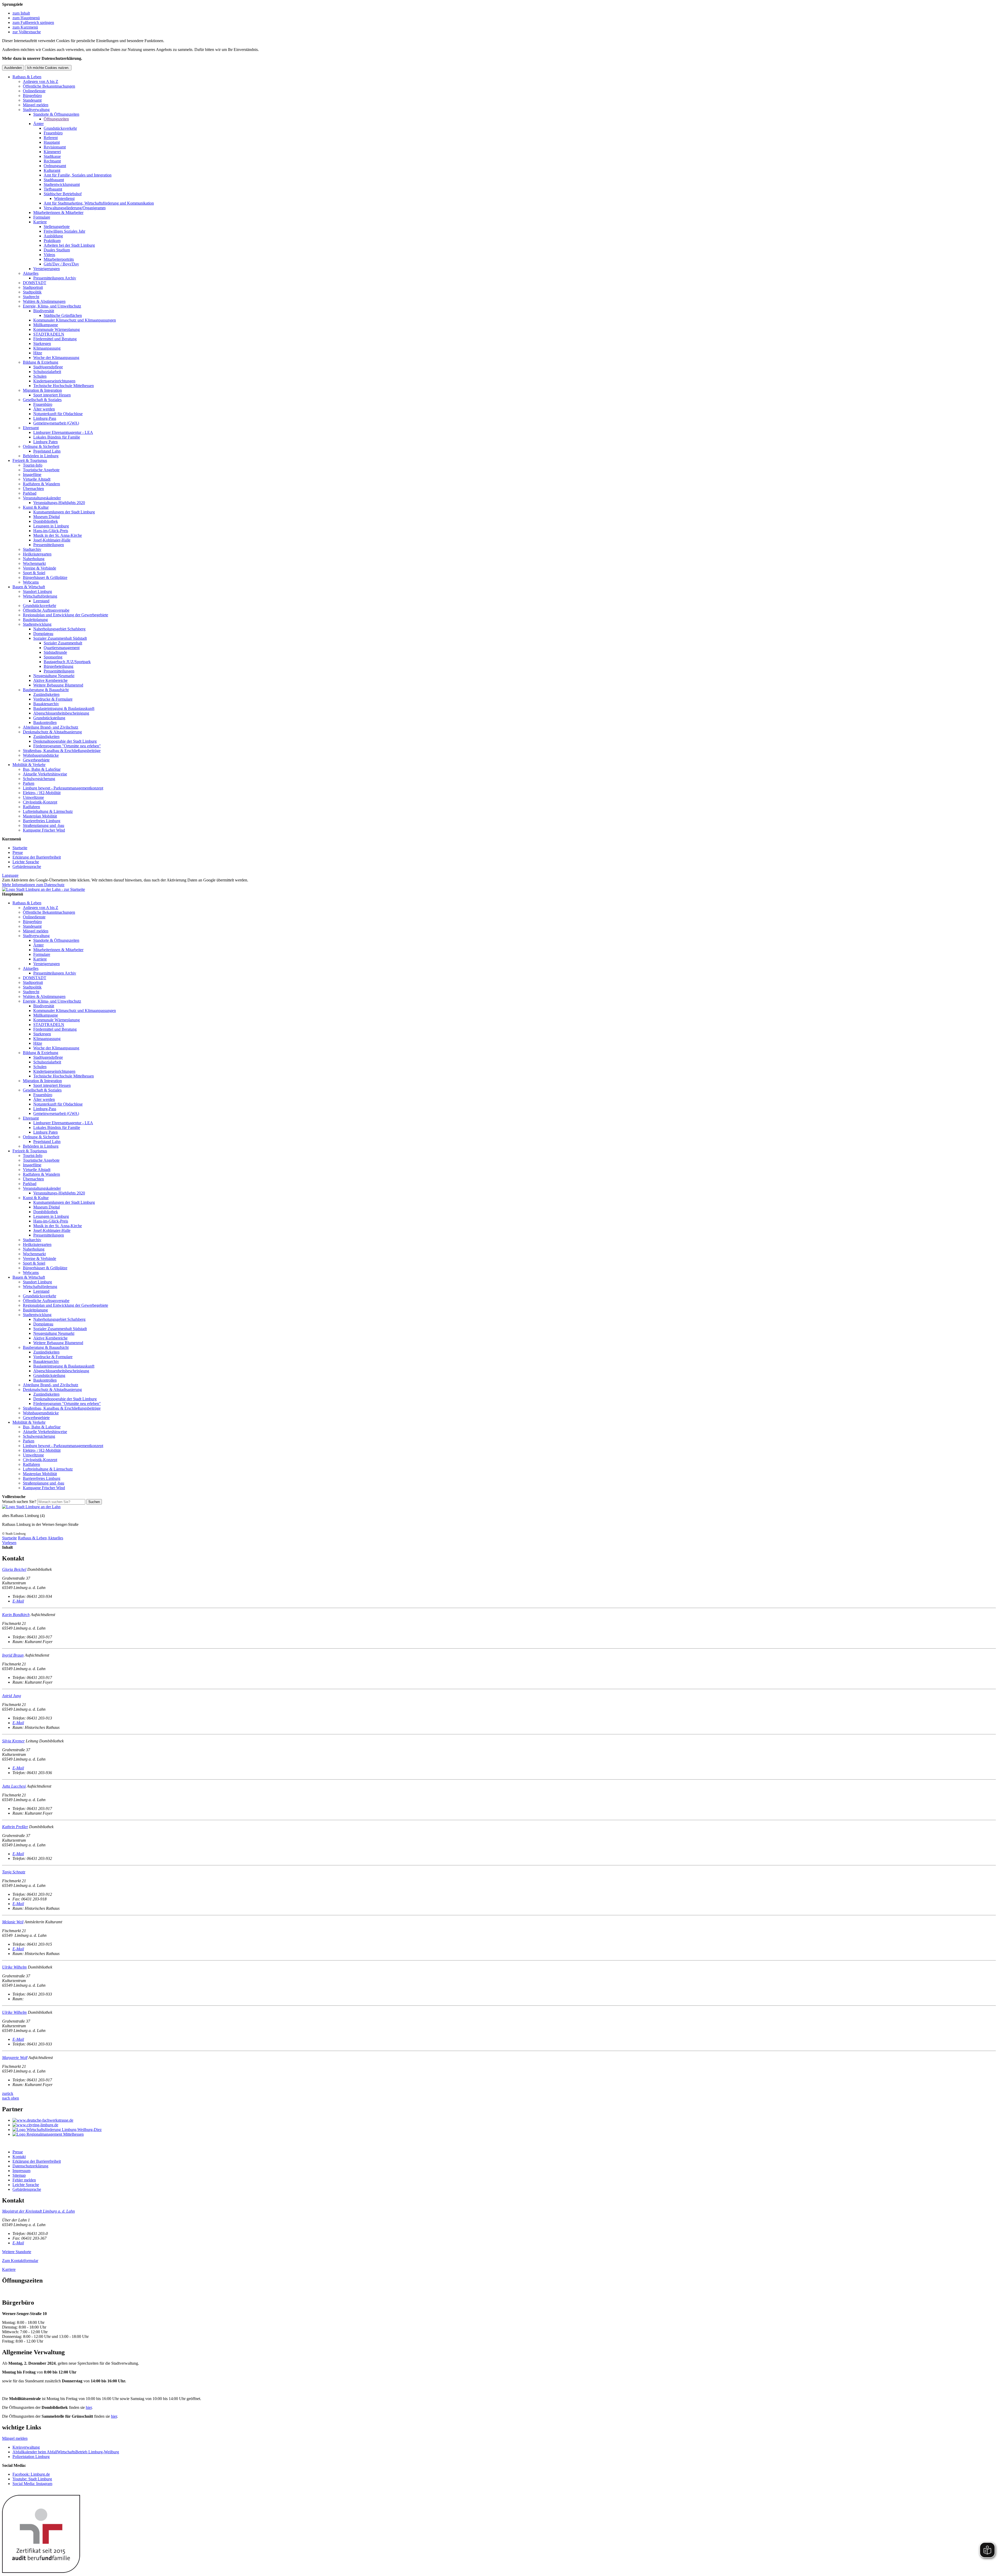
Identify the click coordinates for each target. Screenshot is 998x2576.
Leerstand (41, 601)
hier (89, 2407)
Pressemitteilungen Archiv (55, 278)
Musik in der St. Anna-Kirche (58, 535)
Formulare (42, 217)
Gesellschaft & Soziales (42, 400)
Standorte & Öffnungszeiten (56, 114)
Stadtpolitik (32, 292)
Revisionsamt (55, 147)
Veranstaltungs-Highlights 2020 (59, 503)
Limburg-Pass (45, 418)
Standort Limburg (37, 591)
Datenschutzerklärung (30, 2166)
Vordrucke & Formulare (53, 699)
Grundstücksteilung (49, 718)
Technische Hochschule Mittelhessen (64, 386)
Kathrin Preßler (15, 1827)
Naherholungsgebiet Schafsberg (59, 629)
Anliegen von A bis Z (41, 81)
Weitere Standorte (17, 2252)
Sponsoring (53, 657)
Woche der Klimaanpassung (56, 358)
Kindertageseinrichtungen (54, 381)
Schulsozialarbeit (47, 372)
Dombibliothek (46, 521)
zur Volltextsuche (27, 32)
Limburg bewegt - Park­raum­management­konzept (63, 788)
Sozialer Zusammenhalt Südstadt (60, 638)
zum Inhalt (21, 13)
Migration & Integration (42, 390)
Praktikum (52, 241)
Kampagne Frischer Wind (44, 830)
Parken (29, 783)
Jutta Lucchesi (14, 1786)
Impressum (21, 2171)
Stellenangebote (57, 227)
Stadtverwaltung (36, 110)
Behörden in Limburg (41, 456)
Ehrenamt (31, 428)
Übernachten (33, 489)
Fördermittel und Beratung (55, 339)
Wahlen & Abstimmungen (44, 301)
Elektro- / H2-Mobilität (42, 793)
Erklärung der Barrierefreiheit (37, 857)
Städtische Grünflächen (63, 315)
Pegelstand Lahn (47, 451)
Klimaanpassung (47, 348)
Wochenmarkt (34, 563)
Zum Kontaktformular (20, 2261)
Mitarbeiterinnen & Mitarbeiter (58, 213)
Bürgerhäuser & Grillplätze (45, 577)
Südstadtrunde (55, 652)
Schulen (40, 376)
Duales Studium (57, 250)
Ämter (38, 124)
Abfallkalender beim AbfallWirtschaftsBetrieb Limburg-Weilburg (66, 2452)
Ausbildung (53, 236)
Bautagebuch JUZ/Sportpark (67, 662)
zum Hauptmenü (26, 18)
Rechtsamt (52, 161)
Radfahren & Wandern (41, 484)
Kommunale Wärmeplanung (57, 329)
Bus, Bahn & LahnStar (42, 769)
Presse (18, 852)
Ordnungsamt (55, 166)
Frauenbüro (53, 133)
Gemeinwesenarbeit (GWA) (56, 423)
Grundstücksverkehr (60, 128)
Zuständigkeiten (46, 694)
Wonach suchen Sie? (19, 1502)
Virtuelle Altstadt (37, 479)
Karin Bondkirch (16, 1615)
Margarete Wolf (15, 2058)
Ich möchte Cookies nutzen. (48, 68)
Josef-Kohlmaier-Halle (52, 540)
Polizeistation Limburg (31, 2457)
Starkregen (42, 344)
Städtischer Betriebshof (63, 194)
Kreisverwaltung (26, 2447)
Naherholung (34, 559)
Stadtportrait (33, 287)
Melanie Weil (13, 1922)
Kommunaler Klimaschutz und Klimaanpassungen (75, 320)
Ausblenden (13, 68)
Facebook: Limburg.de (31, 2474)
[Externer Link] (504, 2120)
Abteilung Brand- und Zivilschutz (51, 727)
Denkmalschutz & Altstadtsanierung (52, 732)
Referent (51, 138)
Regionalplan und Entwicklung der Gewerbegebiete (65, 615)
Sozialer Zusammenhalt (63, 643)
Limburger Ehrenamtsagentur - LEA (63, 432)
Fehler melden (24, 2180)
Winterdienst (64, 198)
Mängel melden (36, 105)
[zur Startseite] (44, 889)
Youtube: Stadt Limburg (32, 2479)
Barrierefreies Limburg (42, 821)
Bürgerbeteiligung (58, 666)
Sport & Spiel (34, 573)
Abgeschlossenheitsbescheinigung (61, 713)
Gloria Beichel (14, 1569)
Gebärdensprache (27, 867)
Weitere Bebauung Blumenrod (58, 685)
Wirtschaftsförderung (40, 596)
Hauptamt (52, 142)
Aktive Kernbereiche (50, 680)
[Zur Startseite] (31, 1507)
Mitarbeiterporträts (59, 259)
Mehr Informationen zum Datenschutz (33, 885)
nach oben (11, 2098)
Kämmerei (52, 152)
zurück (8, 2093)
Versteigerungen (47, 269)
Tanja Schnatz (14, 1872)
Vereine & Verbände (40, 568)
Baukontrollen (45, 723)
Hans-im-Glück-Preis (51, 531)
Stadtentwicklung (37, 624)
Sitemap (19, 2175)
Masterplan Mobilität (40, 816)
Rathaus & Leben (27, 77)
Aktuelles (31, 273)
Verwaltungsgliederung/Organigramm (75, 208)
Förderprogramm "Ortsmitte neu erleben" (67, 746)
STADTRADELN (49, 334)
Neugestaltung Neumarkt (54, 676)
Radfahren (31, 807)
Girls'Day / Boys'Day (61, 264)
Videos (49, 255)
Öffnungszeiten (56, 119)
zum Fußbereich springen (33, 22)
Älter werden (44, 409)
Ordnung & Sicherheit (41, 446)
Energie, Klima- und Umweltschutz (52, 306)
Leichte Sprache (26, 862)
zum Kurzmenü (25, 27)
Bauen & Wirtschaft (29, 587)
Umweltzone (33, 797)
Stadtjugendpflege (48, 367)
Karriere (40, 222)
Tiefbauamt (53, 189)
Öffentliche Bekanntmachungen (49, 86)
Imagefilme (32, 475)
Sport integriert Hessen (52, 395)
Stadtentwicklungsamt (62, 184)
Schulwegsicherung (39, 779)
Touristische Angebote (41, 470)
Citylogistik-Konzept (40, 802)
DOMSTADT (35, 283)
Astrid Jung (12, 1696)
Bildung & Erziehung (41, 362)
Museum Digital (47, 517)
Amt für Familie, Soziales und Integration (78, 175)
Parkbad (30, 493)
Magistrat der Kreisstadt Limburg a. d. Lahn (38, 2211)
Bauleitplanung (35, 620)
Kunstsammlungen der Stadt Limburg (64, 512)
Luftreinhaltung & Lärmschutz (48, 811)
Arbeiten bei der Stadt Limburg (69, 245)
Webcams (31, 582)
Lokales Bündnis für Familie (57, 437)
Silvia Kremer (13, 1741)
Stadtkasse (52, 156)
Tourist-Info (33, 465)
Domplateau (43, 634)
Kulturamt (52, 170)
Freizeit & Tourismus (30, 460)
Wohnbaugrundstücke (41, 755)
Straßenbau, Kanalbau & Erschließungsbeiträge (62, 751)
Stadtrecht (31, 297)
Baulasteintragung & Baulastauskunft (64, 708)
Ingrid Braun (13, 1655)
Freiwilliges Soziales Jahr (64, 231)
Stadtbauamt (54, 180)
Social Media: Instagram (32, 2484)
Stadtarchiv (32, 549)
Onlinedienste (34, 91)
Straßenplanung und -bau (44, 825)
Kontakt (19, 2157)
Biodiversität (44, 311)
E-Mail (18, 1601)
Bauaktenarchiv (46, 704)
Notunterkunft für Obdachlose (58, 414)
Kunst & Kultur (36, 507)
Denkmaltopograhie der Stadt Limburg (65, 741)
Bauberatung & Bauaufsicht (46, 690)
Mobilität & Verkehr (29, 765)
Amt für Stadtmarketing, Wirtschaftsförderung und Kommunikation (99, 203)
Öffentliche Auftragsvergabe (46, 610)
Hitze (38, 353)
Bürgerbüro (32, 96)
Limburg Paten (45, 442)
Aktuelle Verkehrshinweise (45, 774)
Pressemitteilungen (49, 545)
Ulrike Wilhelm (14, 1967)
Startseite (20, 848)
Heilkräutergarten (37, 554)
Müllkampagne (46, 325)
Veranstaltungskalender (42, 498)
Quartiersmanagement (62, 648)
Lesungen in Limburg (51, 526)
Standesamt (32, 100)
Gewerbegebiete (36, 760)
